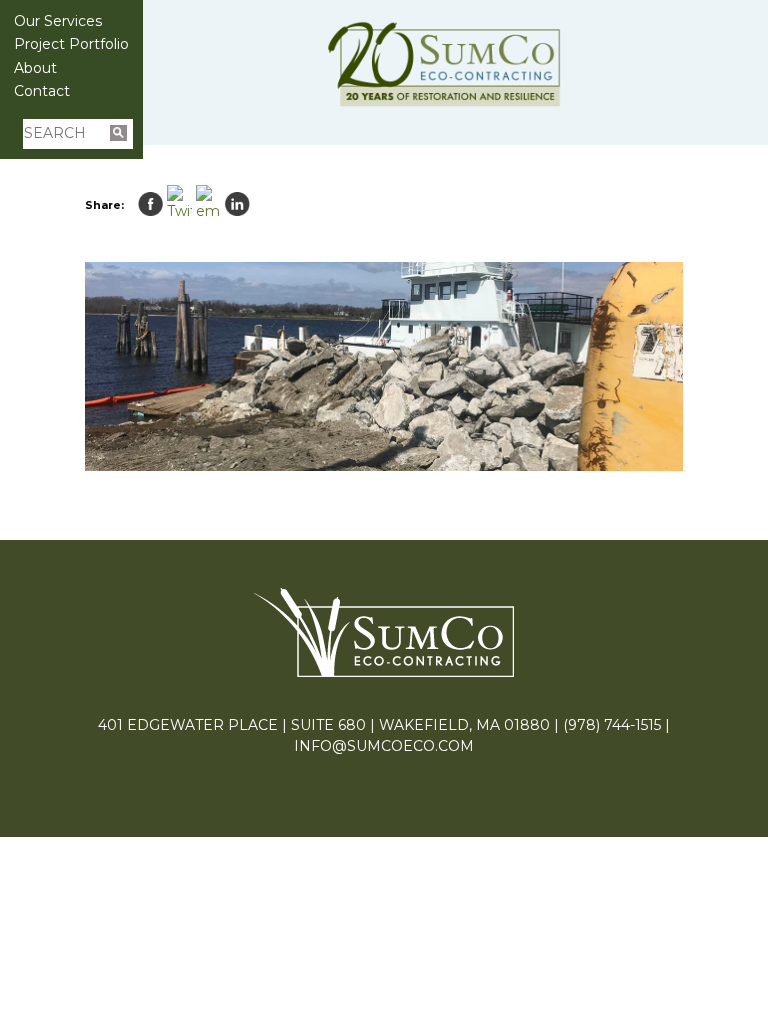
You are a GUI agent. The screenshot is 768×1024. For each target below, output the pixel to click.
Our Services (58, 21)
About (35, 68)
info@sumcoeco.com (384, 746)
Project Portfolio (71, 44)
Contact (42, 91)
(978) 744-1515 (612, 725)
